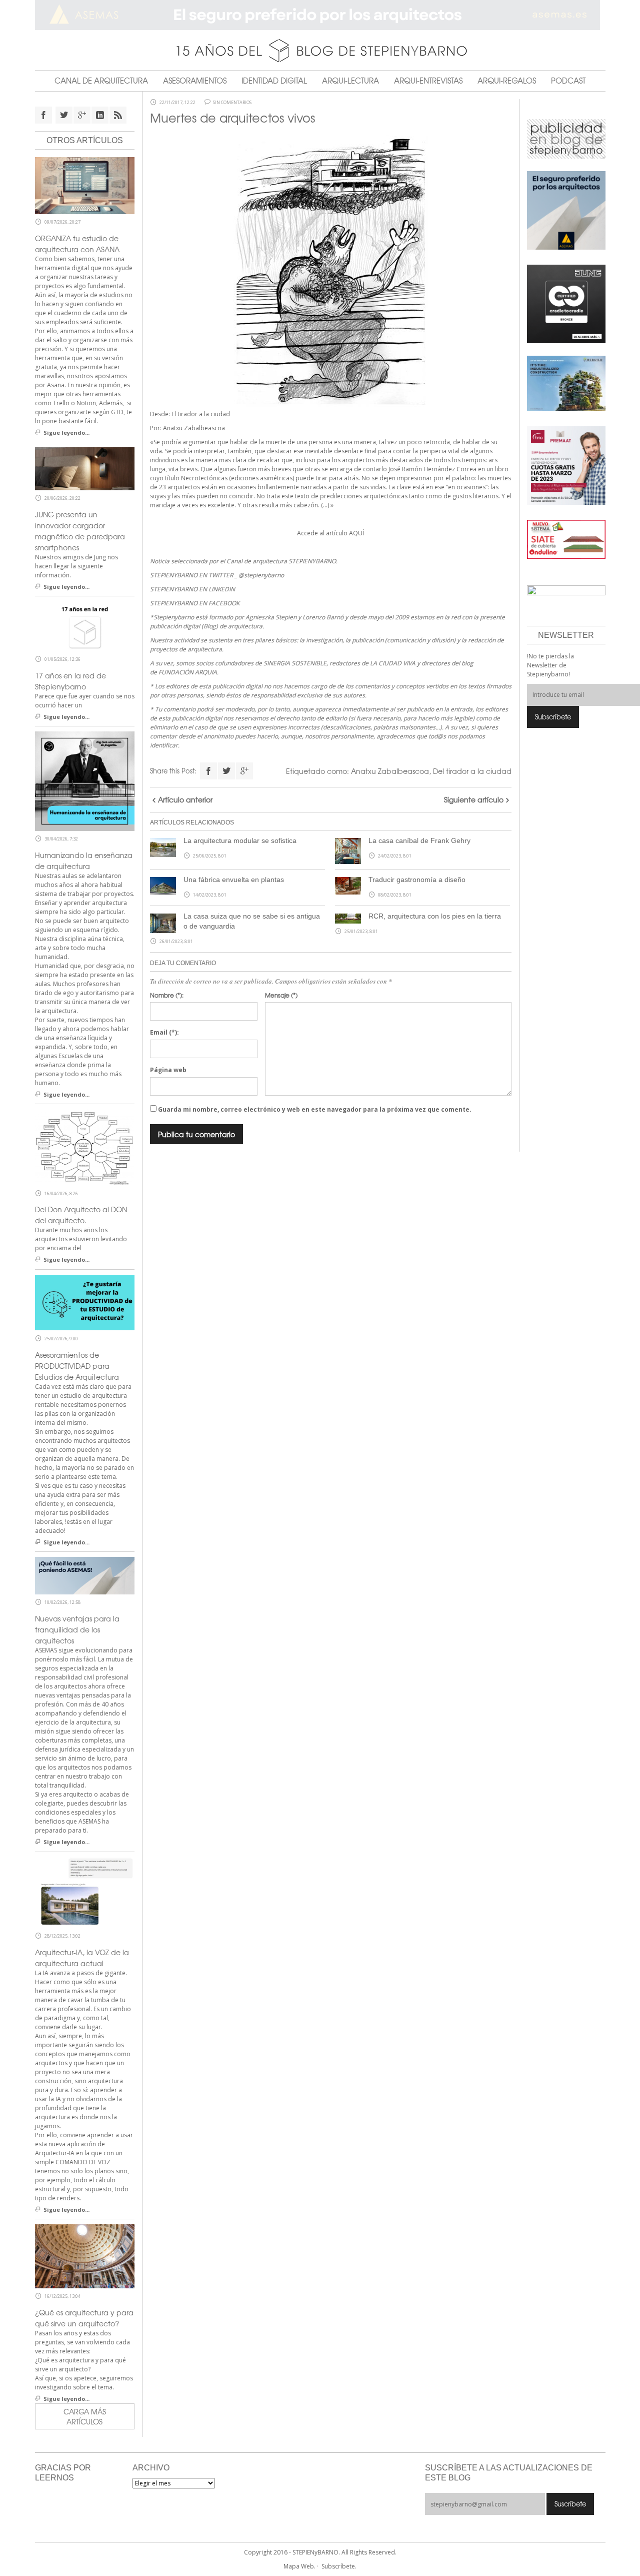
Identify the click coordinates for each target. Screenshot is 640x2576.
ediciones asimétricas (262, 478)
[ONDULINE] (566, 539)
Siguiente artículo (474, 799)
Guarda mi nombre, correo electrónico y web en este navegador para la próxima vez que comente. (315, 1109)
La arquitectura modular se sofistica (240, 840)
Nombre (167, 995)
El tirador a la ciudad (201, 414)
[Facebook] (208, 771)
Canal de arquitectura (101, 81)
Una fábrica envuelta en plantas (234, 880)
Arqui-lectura (350, 81)
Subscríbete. (339, 2566)
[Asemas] (320, 15)
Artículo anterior (185, 799)
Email (164, 1032)
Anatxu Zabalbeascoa (390, 771)
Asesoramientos (195, 81)
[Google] (244, 771)
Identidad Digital (274, 81)
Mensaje (281, 995)
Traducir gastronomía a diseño (417, 880)
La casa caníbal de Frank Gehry (419, 840)
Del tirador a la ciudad (472, 771)
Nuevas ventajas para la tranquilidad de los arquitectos (77, 1629)
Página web (168, 1070)
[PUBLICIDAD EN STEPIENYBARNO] (566, 138)
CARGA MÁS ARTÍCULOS (85, 2416)
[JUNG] (566, 303)
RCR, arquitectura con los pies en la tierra (435, 916)
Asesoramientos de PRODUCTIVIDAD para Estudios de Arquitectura (77, 1366)
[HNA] (566, 465)
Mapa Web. (299, 2566)
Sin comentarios (232, 103)
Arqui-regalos (507, 81)
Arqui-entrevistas (428, 81)
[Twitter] (226, 771)
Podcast (568, 81)
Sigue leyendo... (66, 433)
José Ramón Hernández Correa (432, 469)
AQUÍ (356, 533)
